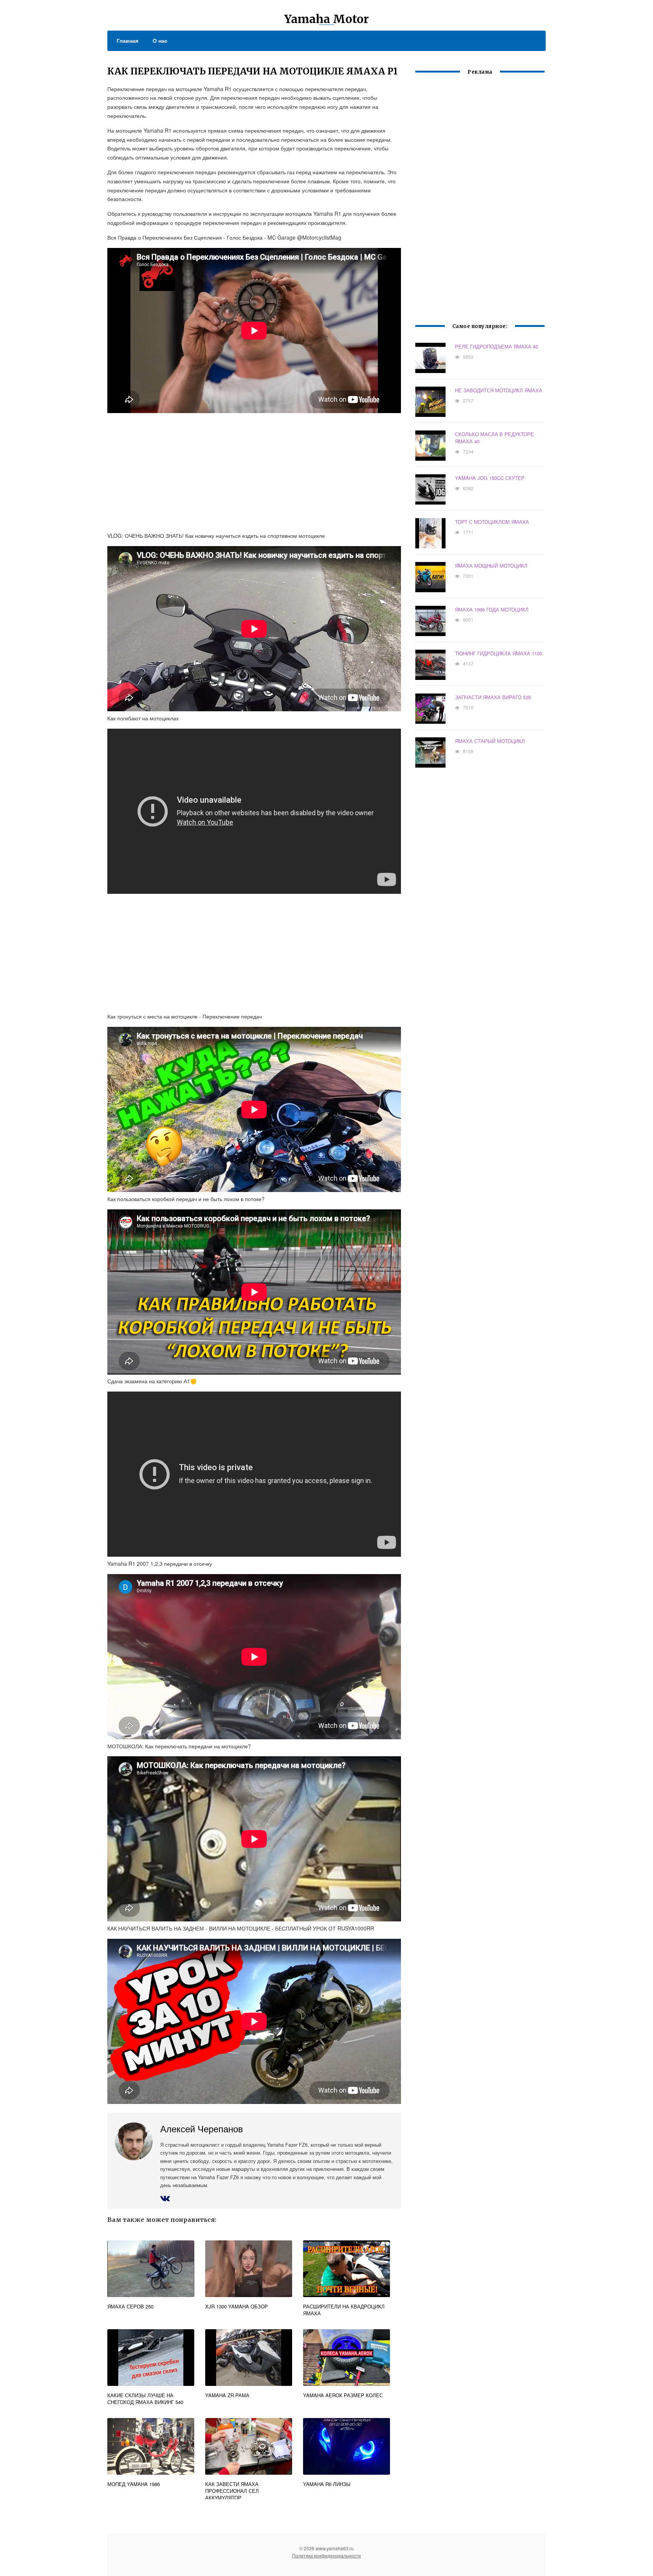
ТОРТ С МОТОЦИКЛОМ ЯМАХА (492, 522)
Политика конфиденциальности (326, 2555)
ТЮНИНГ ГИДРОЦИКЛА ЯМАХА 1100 (499, 653)
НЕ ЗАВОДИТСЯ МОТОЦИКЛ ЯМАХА (499, 390)
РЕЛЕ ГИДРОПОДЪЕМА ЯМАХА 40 (497, 346)
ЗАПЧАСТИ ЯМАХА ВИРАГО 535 (493, 697)
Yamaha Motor (326, 19)
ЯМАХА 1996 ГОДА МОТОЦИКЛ (492, 609)
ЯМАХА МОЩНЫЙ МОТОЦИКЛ (491, 566)
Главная (128, 40)
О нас (160, 40)
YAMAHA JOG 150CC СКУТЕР (490, 478)
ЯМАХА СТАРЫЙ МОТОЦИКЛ (490, 741)
